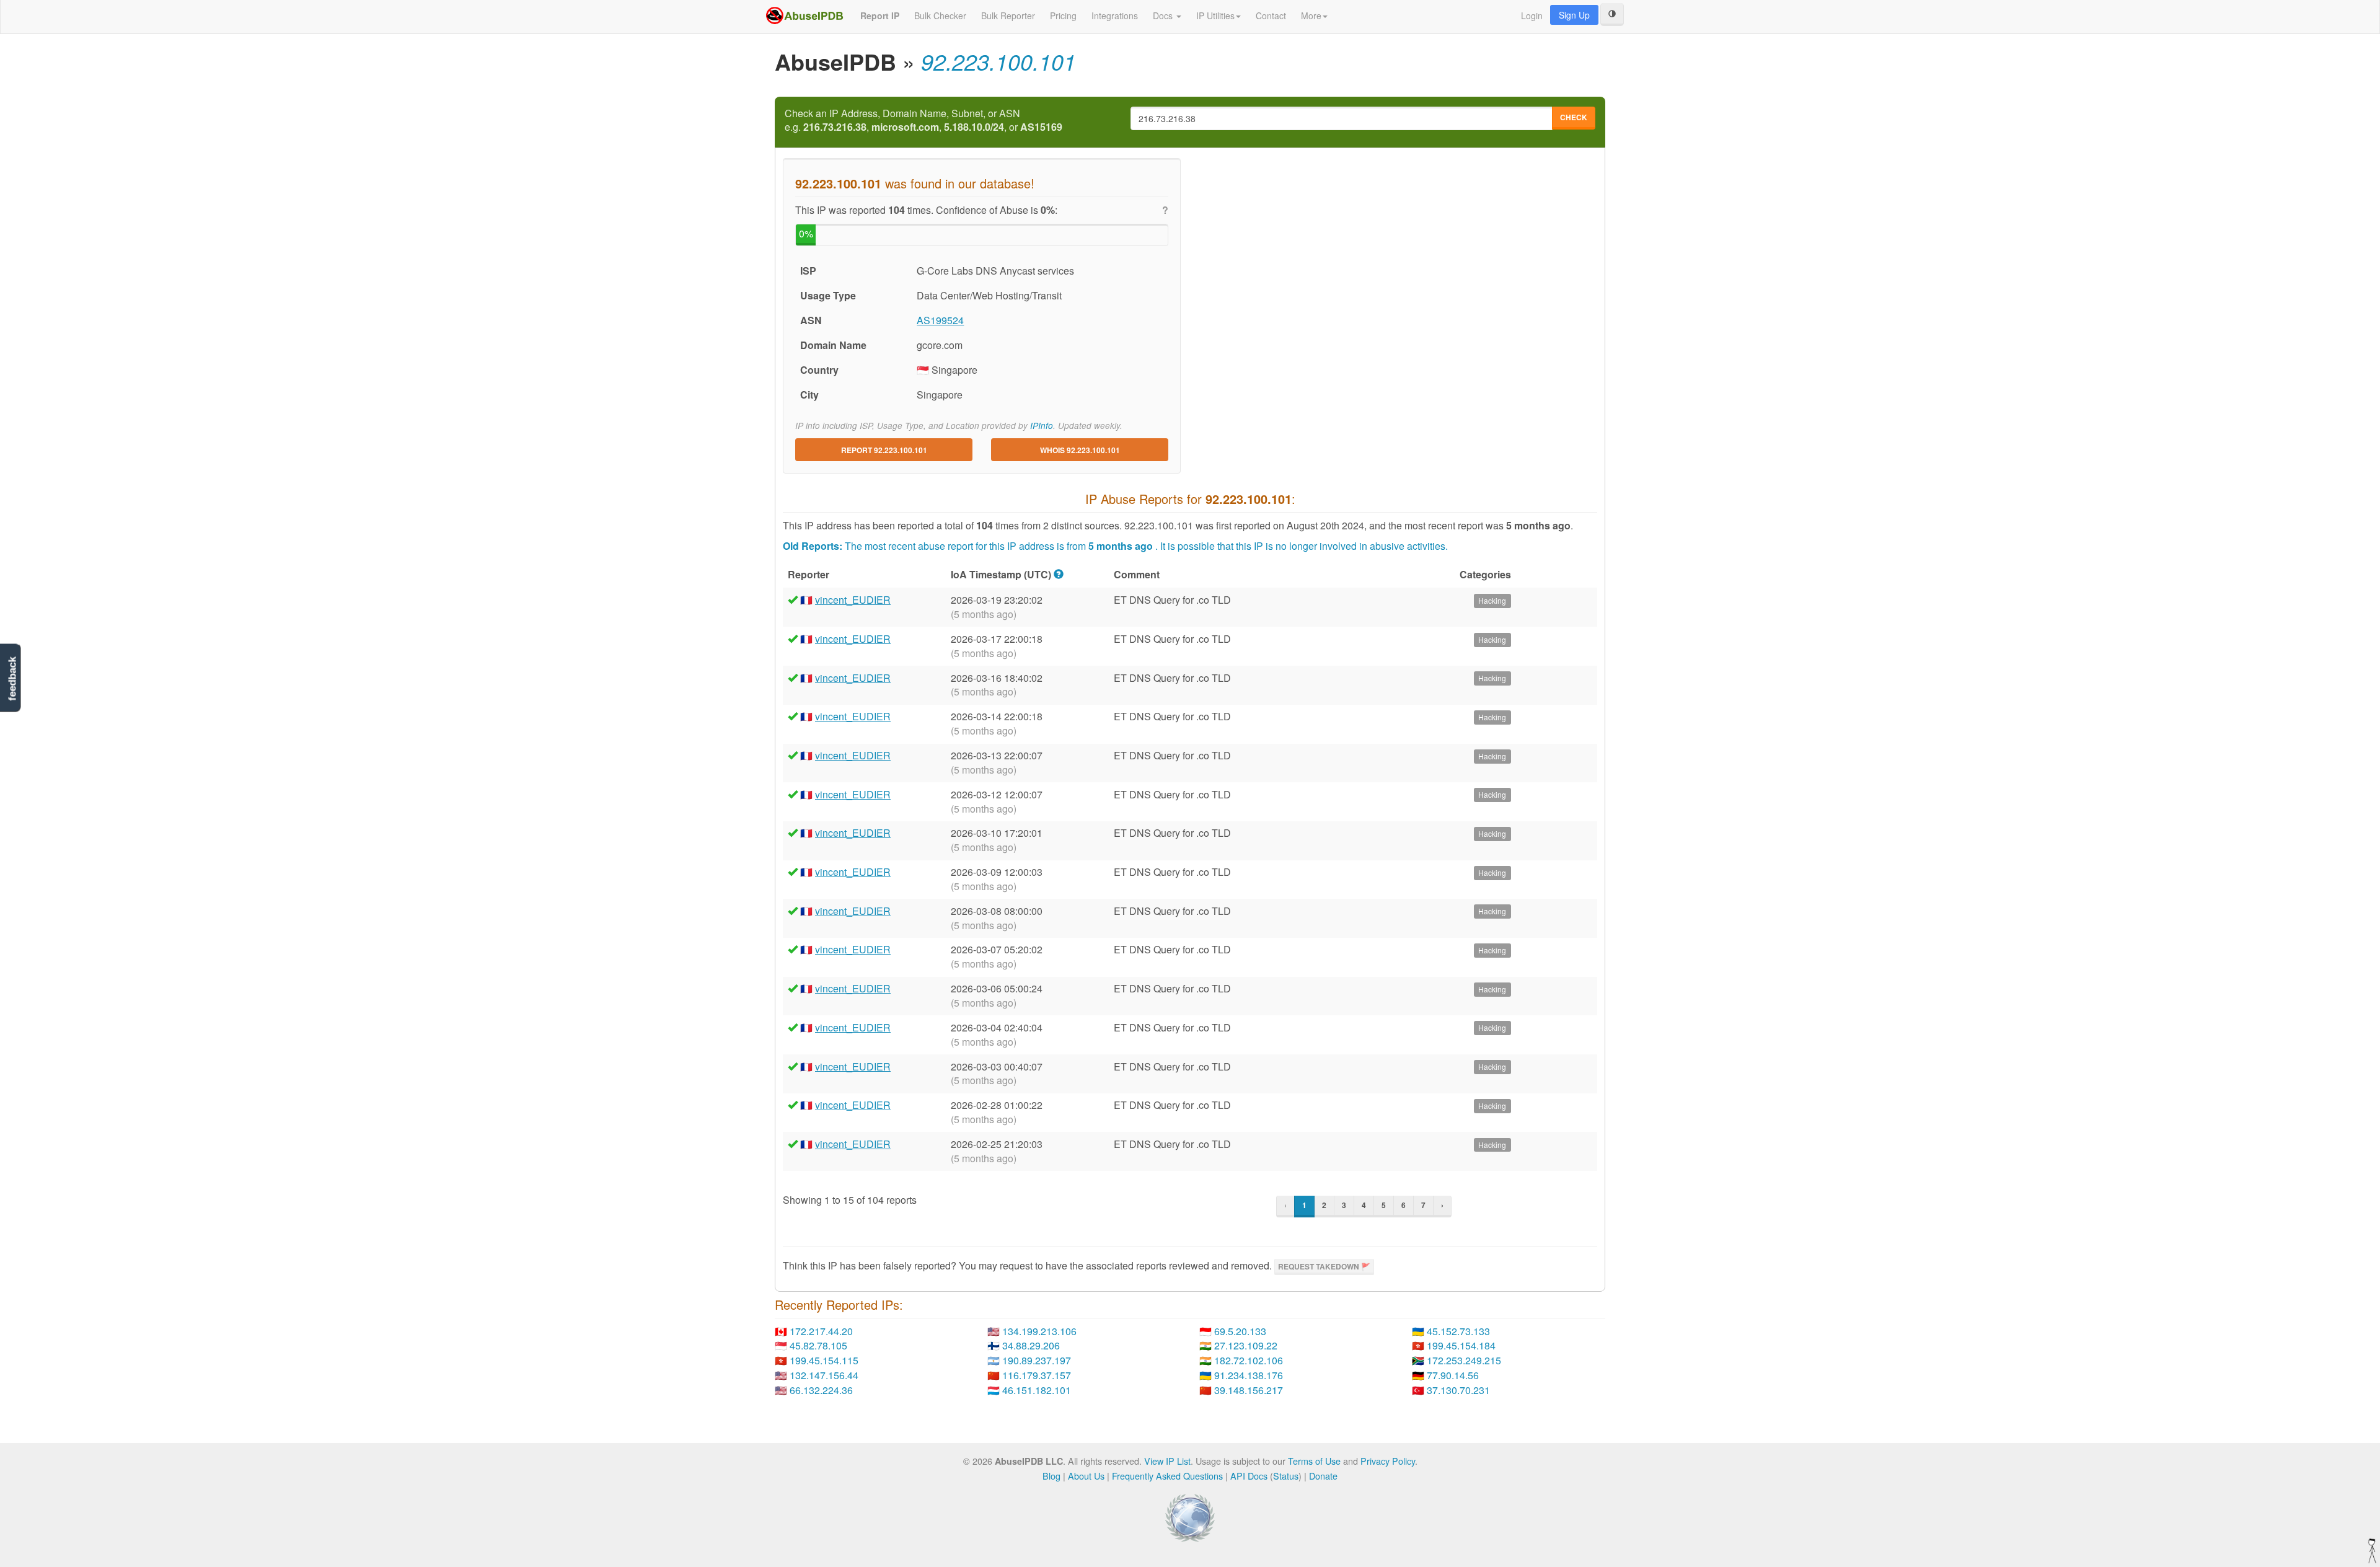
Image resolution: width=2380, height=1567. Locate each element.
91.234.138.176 (1249, 1375)
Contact (1271, 15)
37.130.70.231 (1458, 1390)
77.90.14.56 (1453, 1375)
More (1311, 15)
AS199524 (940, 320)
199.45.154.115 (824, 1360)
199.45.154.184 (1461, 1345)
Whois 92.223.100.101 (1080, 450)
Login (1532, 15)
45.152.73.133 (1458, 1331)
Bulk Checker (940, 15)
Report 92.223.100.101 (884, 450)
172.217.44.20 (821, 1331)
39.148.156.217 (1249, 1390)
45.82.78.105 (818, 1345)
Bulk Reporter (1008, 15)
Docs (1164, 15)
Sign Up (1574, 15)
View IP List (1167, 1461)
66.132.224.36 (821, 1390)
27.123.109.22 (1246, 1345)
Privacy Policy (1388, 1461)
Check (1574, 117)
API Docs (1249, 1476)
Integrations (1115, 15)
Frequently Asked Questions (1167, 1476)
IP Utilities (1215, 15)
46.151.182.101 (1037, 1390)
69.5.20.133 (1240, 1331)
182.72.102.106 (1249, 1360)
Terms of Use (1314, 1461)
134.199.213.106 (1039, 1331)
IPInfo (1042, 426)
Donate (1323, 1476)
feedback (12, 679)
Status (1286, 1476)
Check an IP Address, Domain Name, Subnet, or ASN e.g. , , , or (923, 121)
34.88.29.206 (1031, 1345)
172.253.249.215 (1464, 1360)
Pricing (1063, 15)
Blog (1051, 1476)
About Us (1086, 1476)
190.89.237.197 (1037, 1360)
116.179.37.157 (1037, 1375)
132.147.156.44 (824, 1375)
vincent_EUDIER (853, 600)
